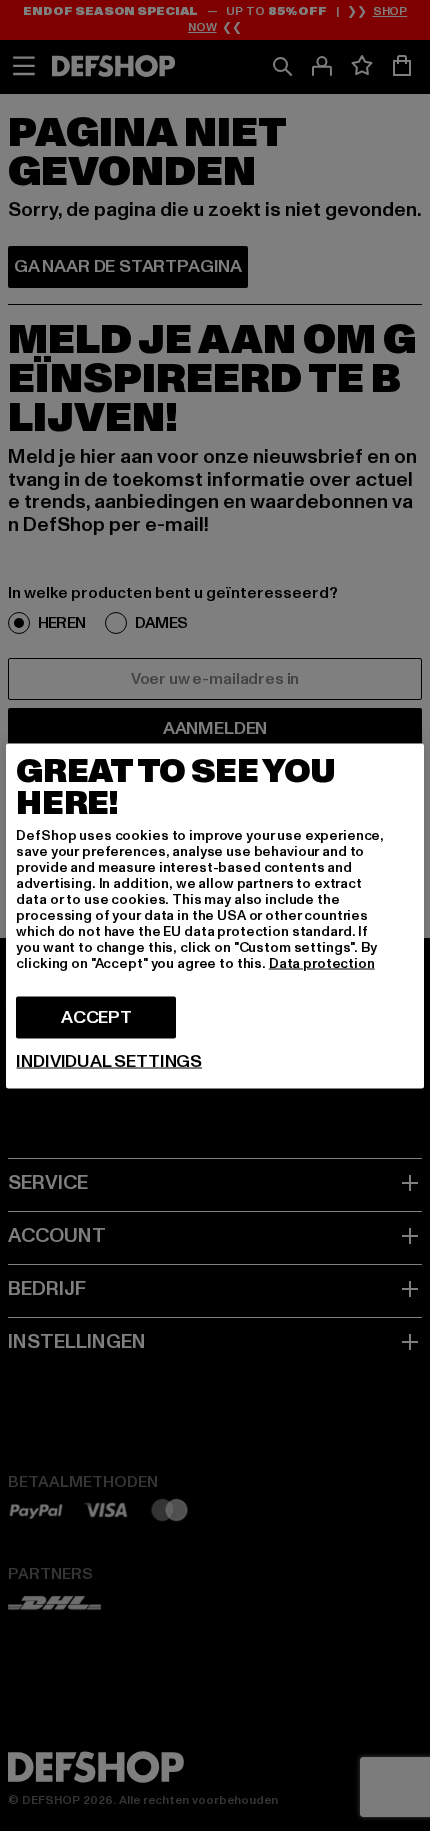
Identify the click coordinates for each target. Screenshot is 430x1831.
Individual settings (109, 1061)
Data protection (322, 962)
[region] (214, 915)
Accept (96, 1016)
